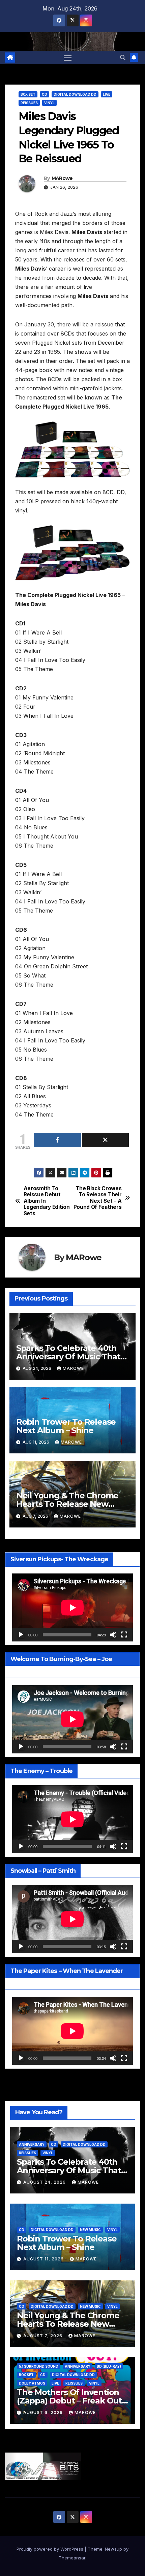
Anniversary (32, 2144)
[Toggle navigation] (68, 57)
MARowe (62, 178)
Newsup (113, 2549)
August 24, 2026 (45, 2182)
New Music (90, 2230)
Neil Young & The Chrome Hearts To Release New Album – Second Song (67, 1504)
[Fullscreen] (124, 1635)
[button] (123, 57)
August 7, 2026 (43, 2336)
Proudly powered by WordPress (51, 2549)
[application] (72, 1607)
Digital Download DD (75, 94)
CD (45, 94)
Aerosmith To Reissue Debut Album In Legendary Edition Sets (47, 1201)
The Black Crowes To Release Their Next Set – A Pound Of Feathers (98, 1198)
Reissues (29, 103)
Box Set (28, 94)
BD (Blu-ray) (109, 2366)
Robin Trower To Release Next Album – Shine (66, 1426)
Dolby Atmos (32, 2383)
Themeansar (72, 2558)
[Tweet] (106, 1140)
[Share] (57, 1140)
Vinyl (49, 103)
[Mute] (113, 1635)
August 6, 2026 (44, 2412)
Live (107, 94)
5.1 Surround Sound (39, 2366)
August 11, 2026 (44, 2259)
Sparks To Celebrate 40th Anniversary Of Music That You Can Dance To (68, 1356)
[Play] (21, 1635)
